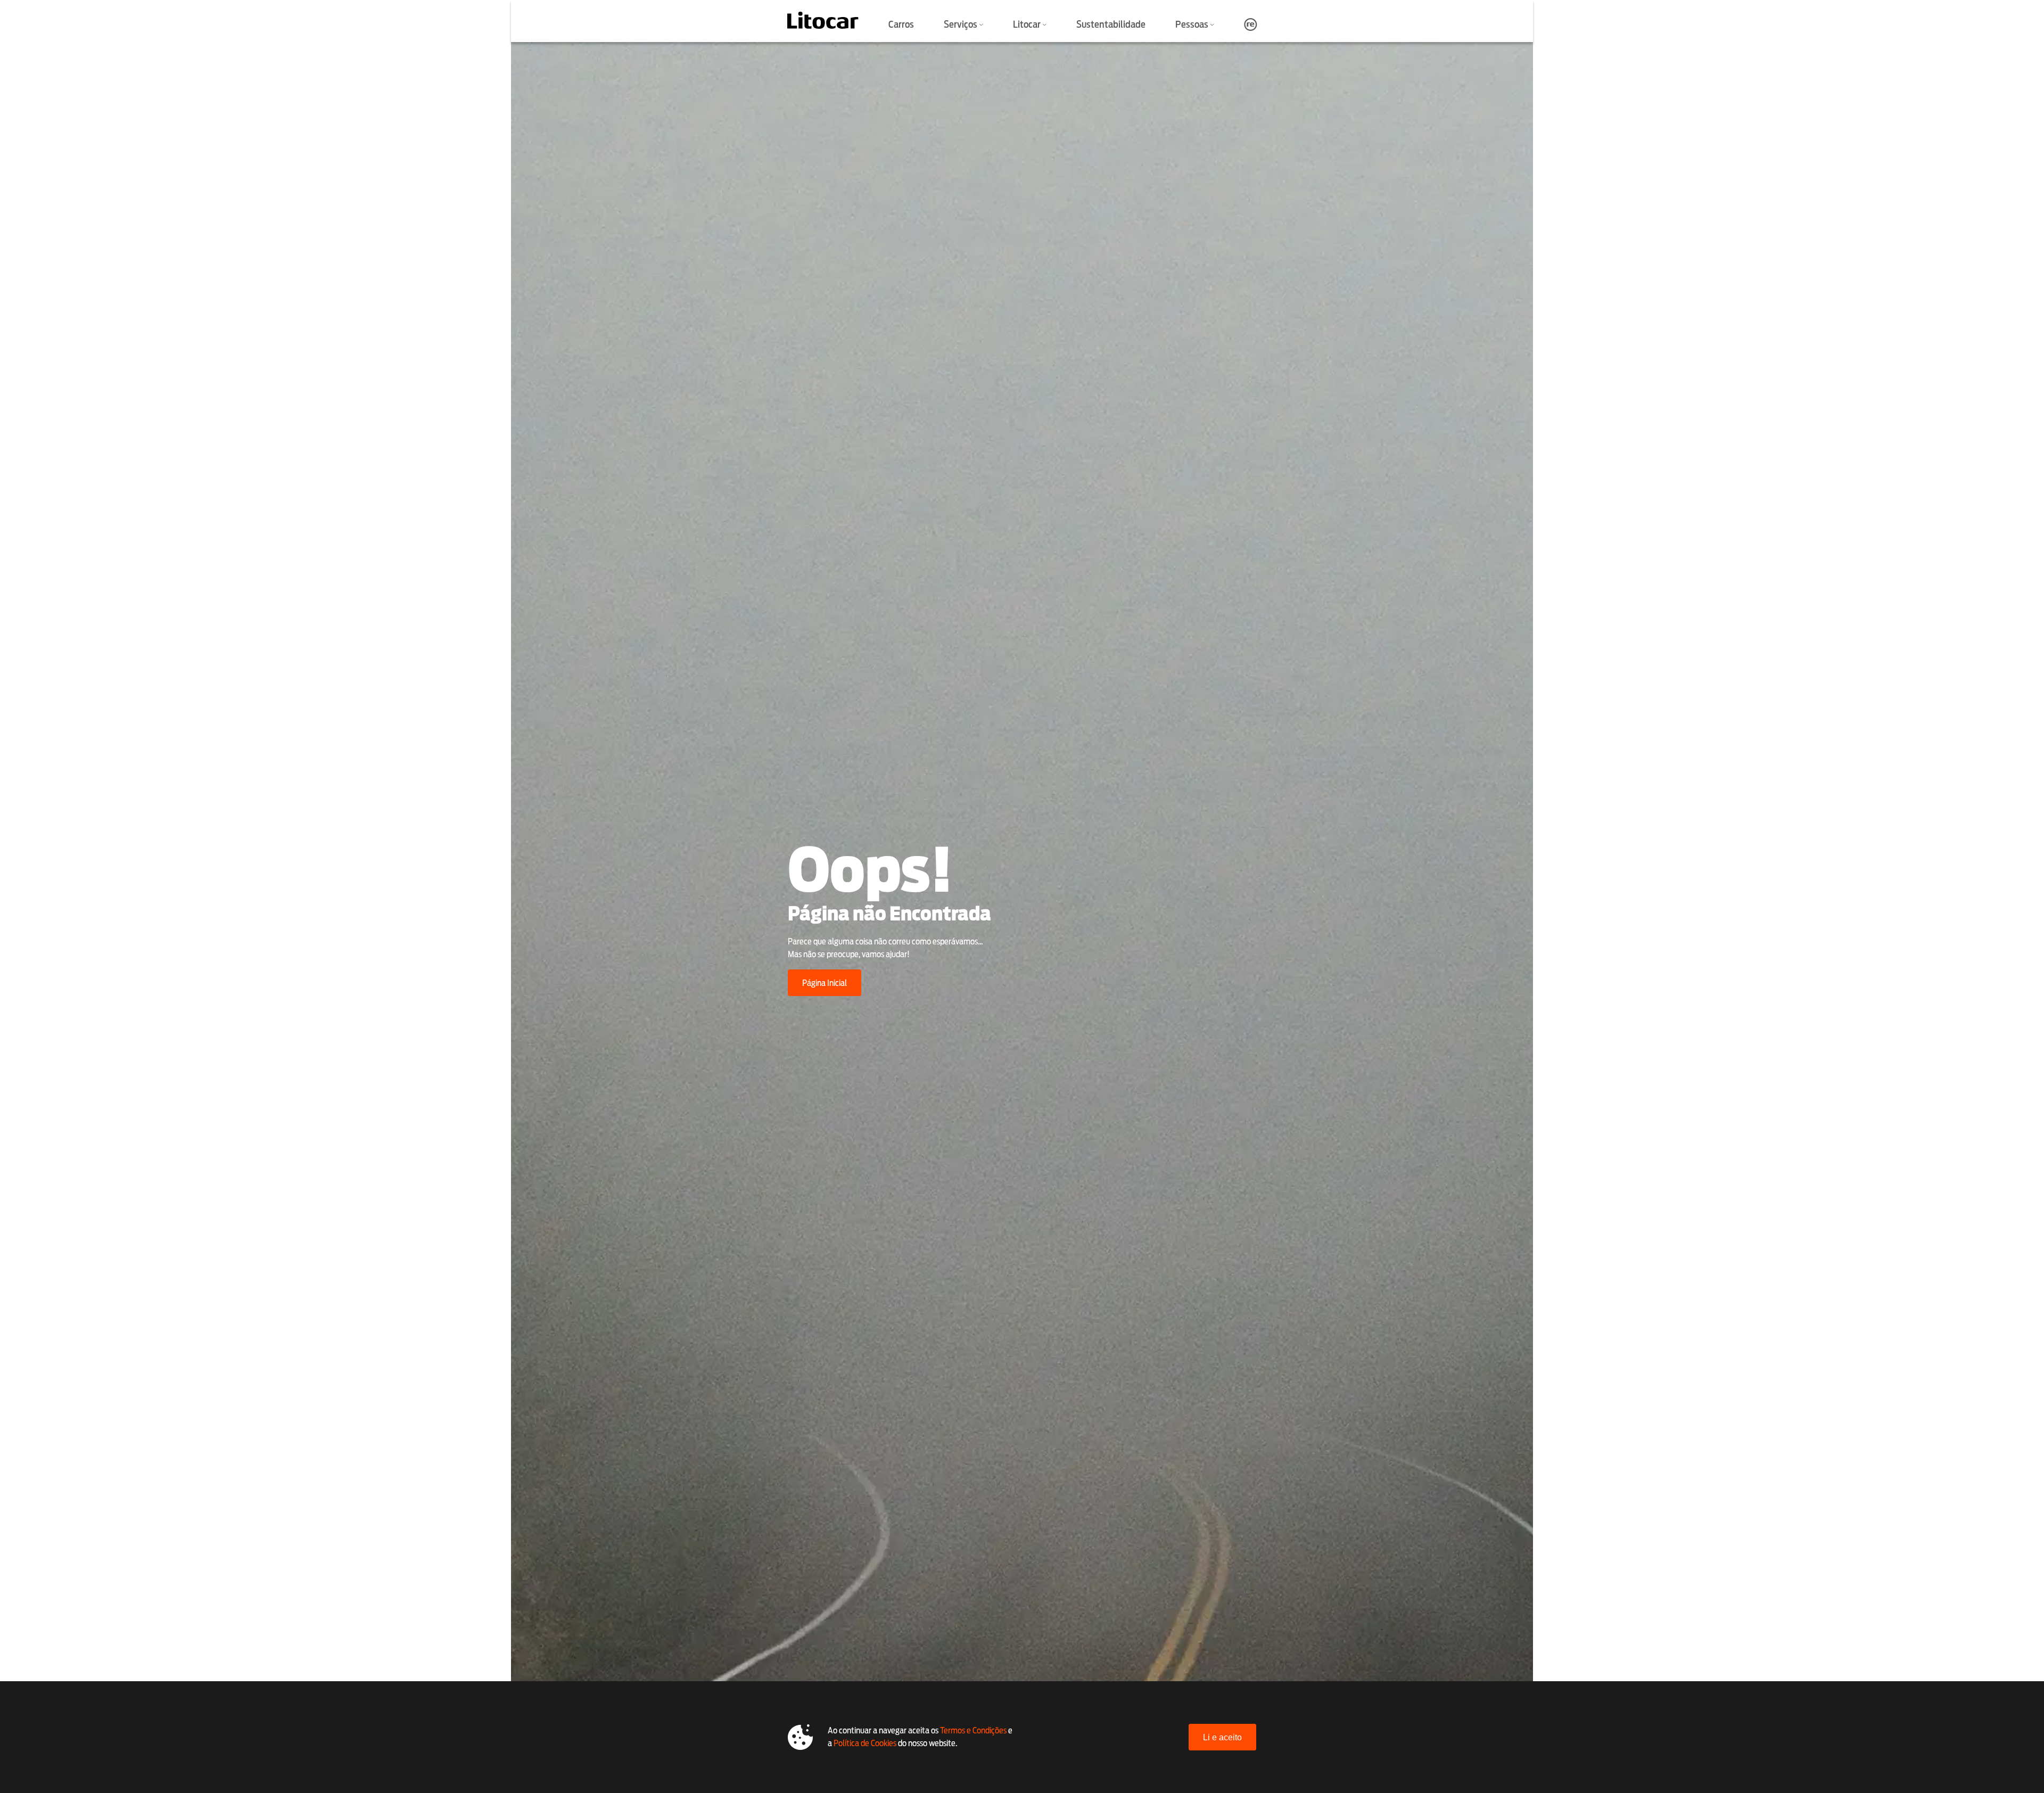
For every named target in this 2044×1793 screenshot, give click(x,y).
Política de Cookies (865, 1743)
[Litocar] (823, 20)
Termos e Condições (973, 1730)
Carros (901, 24)
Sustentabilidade (1111, 24)
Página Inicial (825, 983)
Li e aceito (1222, 1737)
